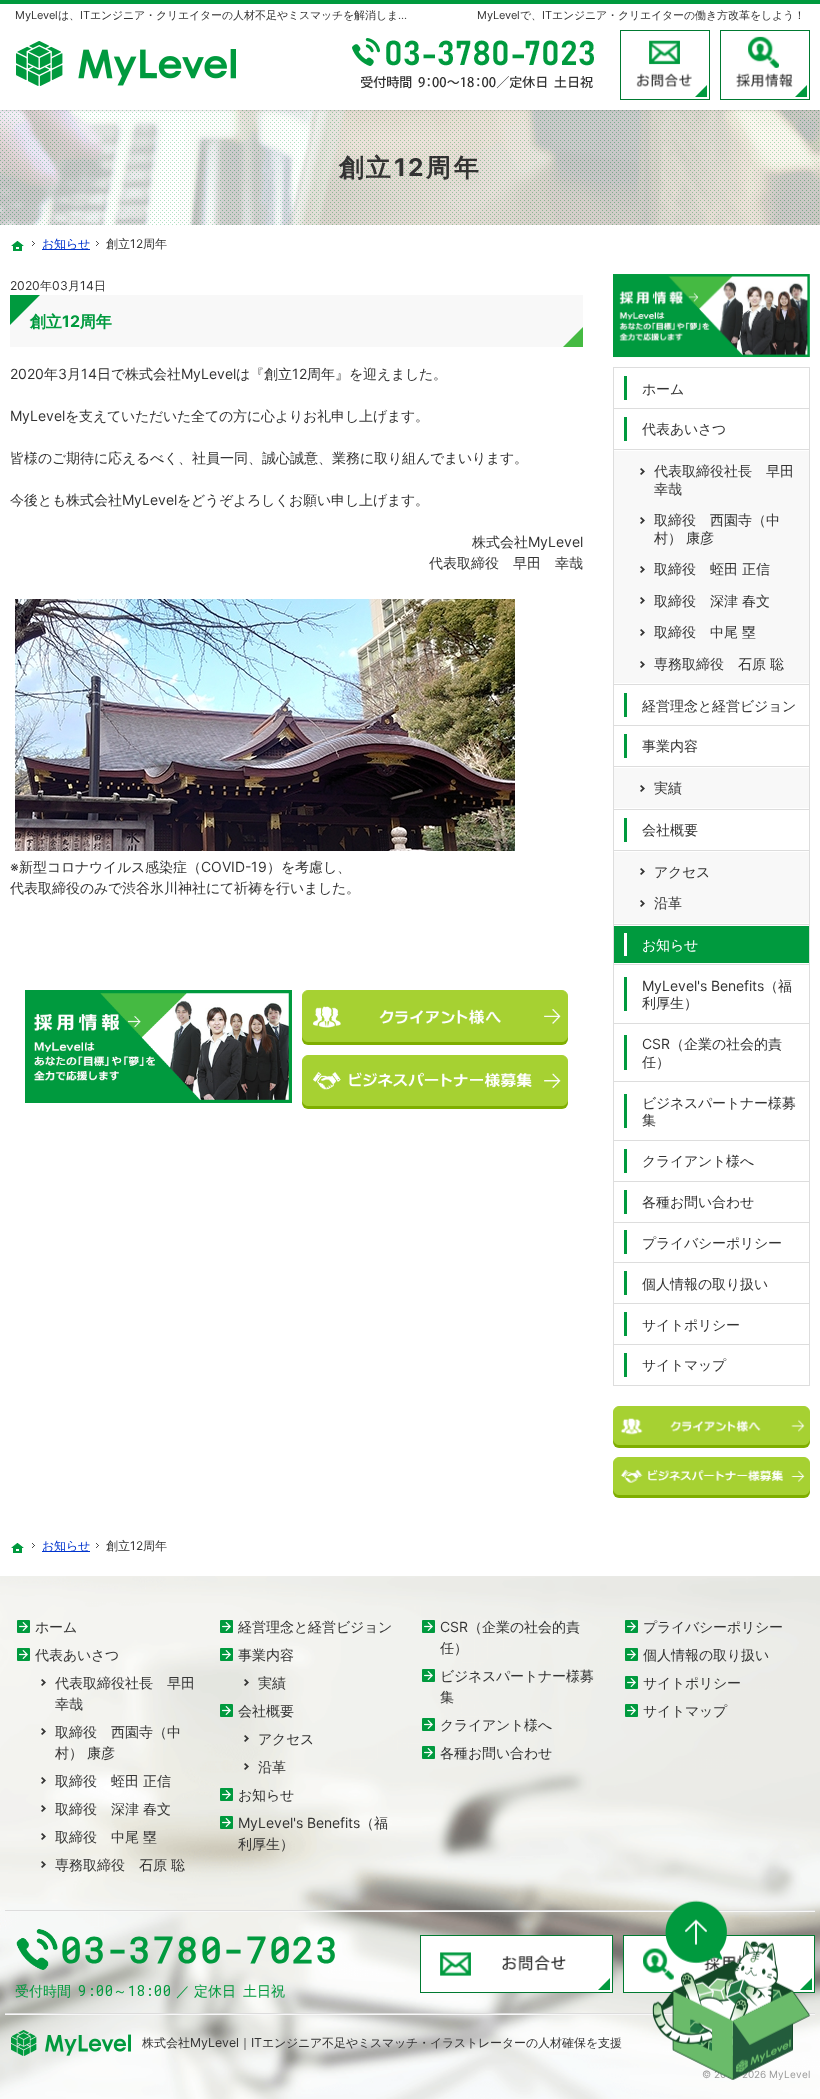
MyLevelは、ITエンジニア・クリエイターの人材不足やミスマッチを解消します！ (217, 15)
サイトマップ (684, 1364)
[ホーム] (18, 246)
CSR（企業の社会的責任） (712, 1052)
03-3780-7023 (475, 65)
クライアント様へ (698, 1160)
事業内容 (670, 745)
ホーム (663, 388)
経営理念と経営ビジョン (719, 705)
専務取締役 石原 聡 (719, 663)
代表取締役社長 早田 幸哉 (724, 479)
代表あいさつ (684, 428)
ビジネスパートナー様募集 (719, 1111)
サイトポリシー (691, 1324)
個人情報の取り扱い (705, 1283)
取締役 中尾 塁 (705, 631)
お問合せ (665, 65)
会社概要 (670, 829)
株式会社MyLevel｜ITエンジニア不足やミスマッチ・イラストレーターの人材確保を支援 (382, 2042)
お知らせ (670, 944)
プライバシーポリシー (712, 1242)
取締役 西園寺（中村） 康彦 (717, 528)
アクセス (682, 871)
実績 (668, 787)
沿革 (668, 902)
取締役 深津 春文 (712, 600)
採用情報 (765, 65)
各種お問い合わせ (698, 1201)
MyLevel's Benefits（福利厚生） (717, 994)
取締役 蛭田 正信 (712, 568)
